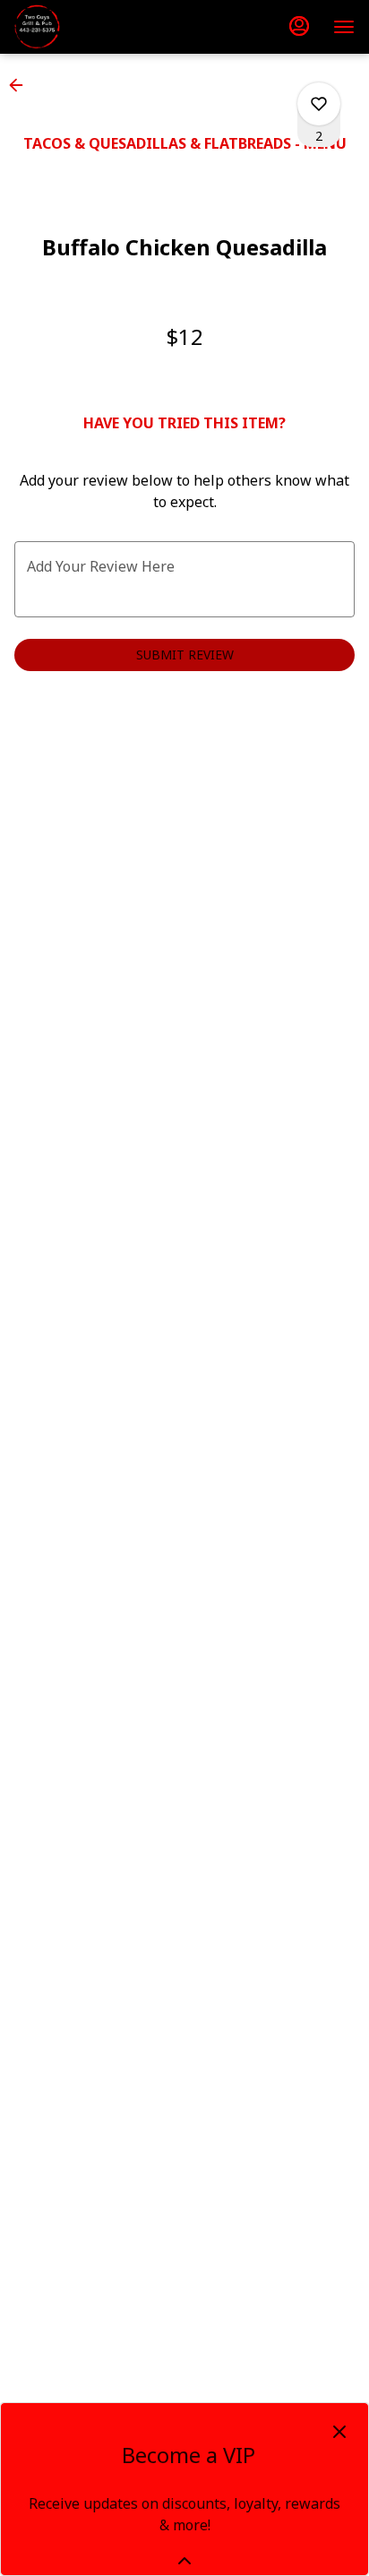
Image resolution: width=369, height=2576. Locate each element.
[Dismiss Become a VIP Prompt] (339, 2432)
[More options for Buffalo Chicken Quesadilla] (319, 104)
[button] (21, 85)
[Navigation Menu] (344, 27)
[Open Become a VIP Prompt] (184, 2561)
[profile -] (299, 26)
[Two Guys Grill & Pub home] (95, 27)
